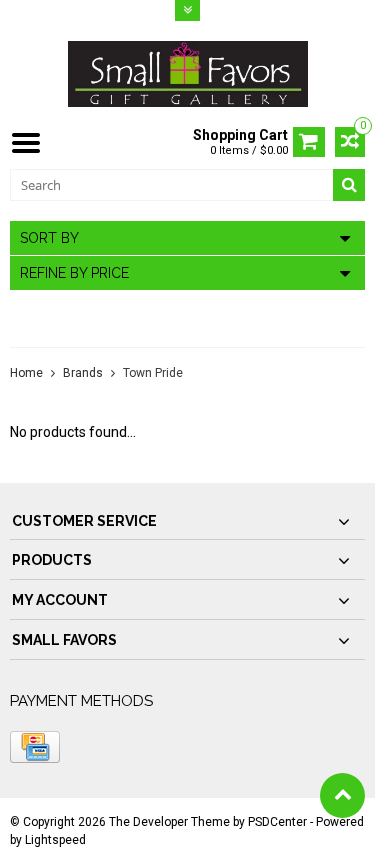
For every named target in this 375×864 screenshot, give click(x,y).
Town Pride (153, 373)
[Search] (349, 185)
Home (26, 373)
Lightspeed (55, 840)
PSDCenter (277, 822)
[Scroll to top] (342, 795)
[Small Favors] (188, 73)
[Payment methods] (35, 747)
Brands (83, 373)
